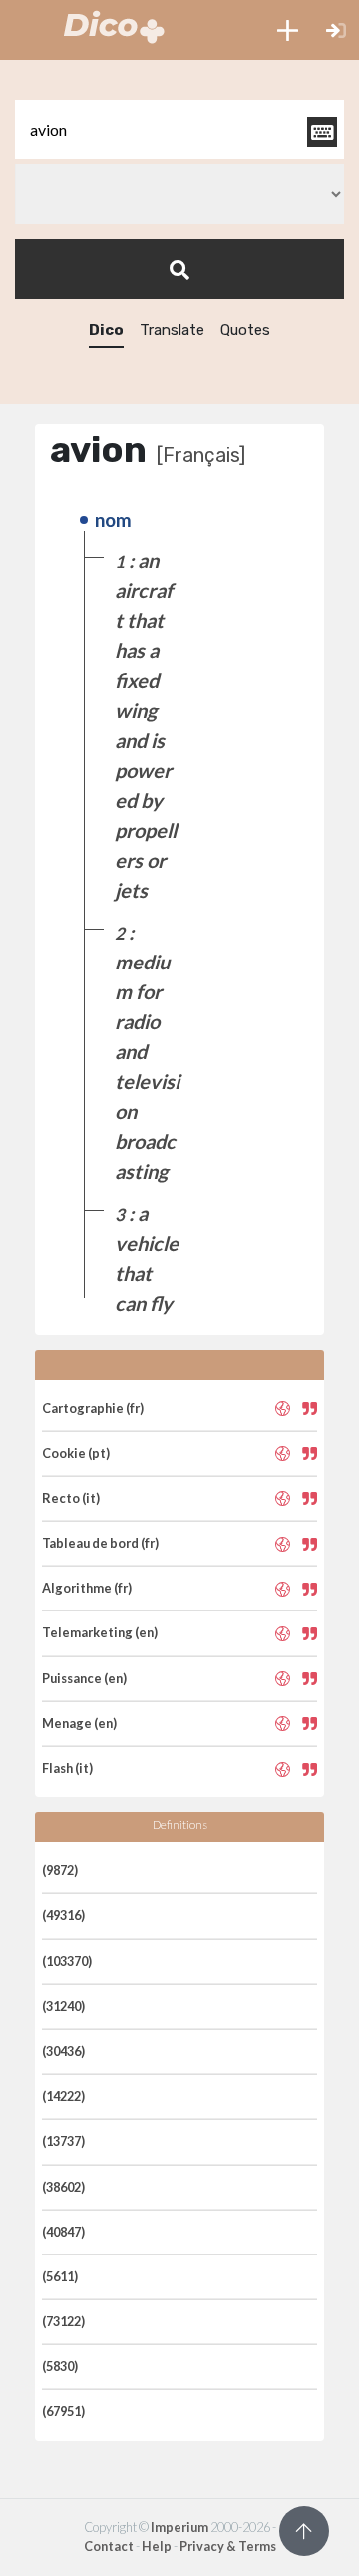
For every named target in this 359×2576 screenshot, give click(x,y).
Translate (172, 330)
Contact (109, 2546)
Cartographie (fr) (93, 1408)
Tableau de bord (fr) (100, 1543)
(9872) (60, 1870)
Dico (106, 330)
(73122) (63, 2321)
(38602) (63, 2187)
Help (157, 2546)
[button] (288, 30)
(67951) (63, 2411)
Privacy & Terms (228, 2546)
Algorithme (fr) (87, 1588)
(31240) (63, 2006)
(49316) (63, 1915)
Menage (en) (79, 1723)
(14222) (63, 2096)
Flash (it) (67, 1768)
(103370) (67, 1961)
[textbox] (179, 129)
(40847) (63, 2232)
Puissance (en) (84, 1678)
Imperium (179, 2527)
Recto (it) (71, 1498)
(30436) (63, 2051)
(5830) (60, 2366)
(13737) (63, 2141)
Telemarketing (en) (100, 1632)
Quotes (245, 330)
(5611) (60, 2276)
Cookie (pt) (76, 1453)
